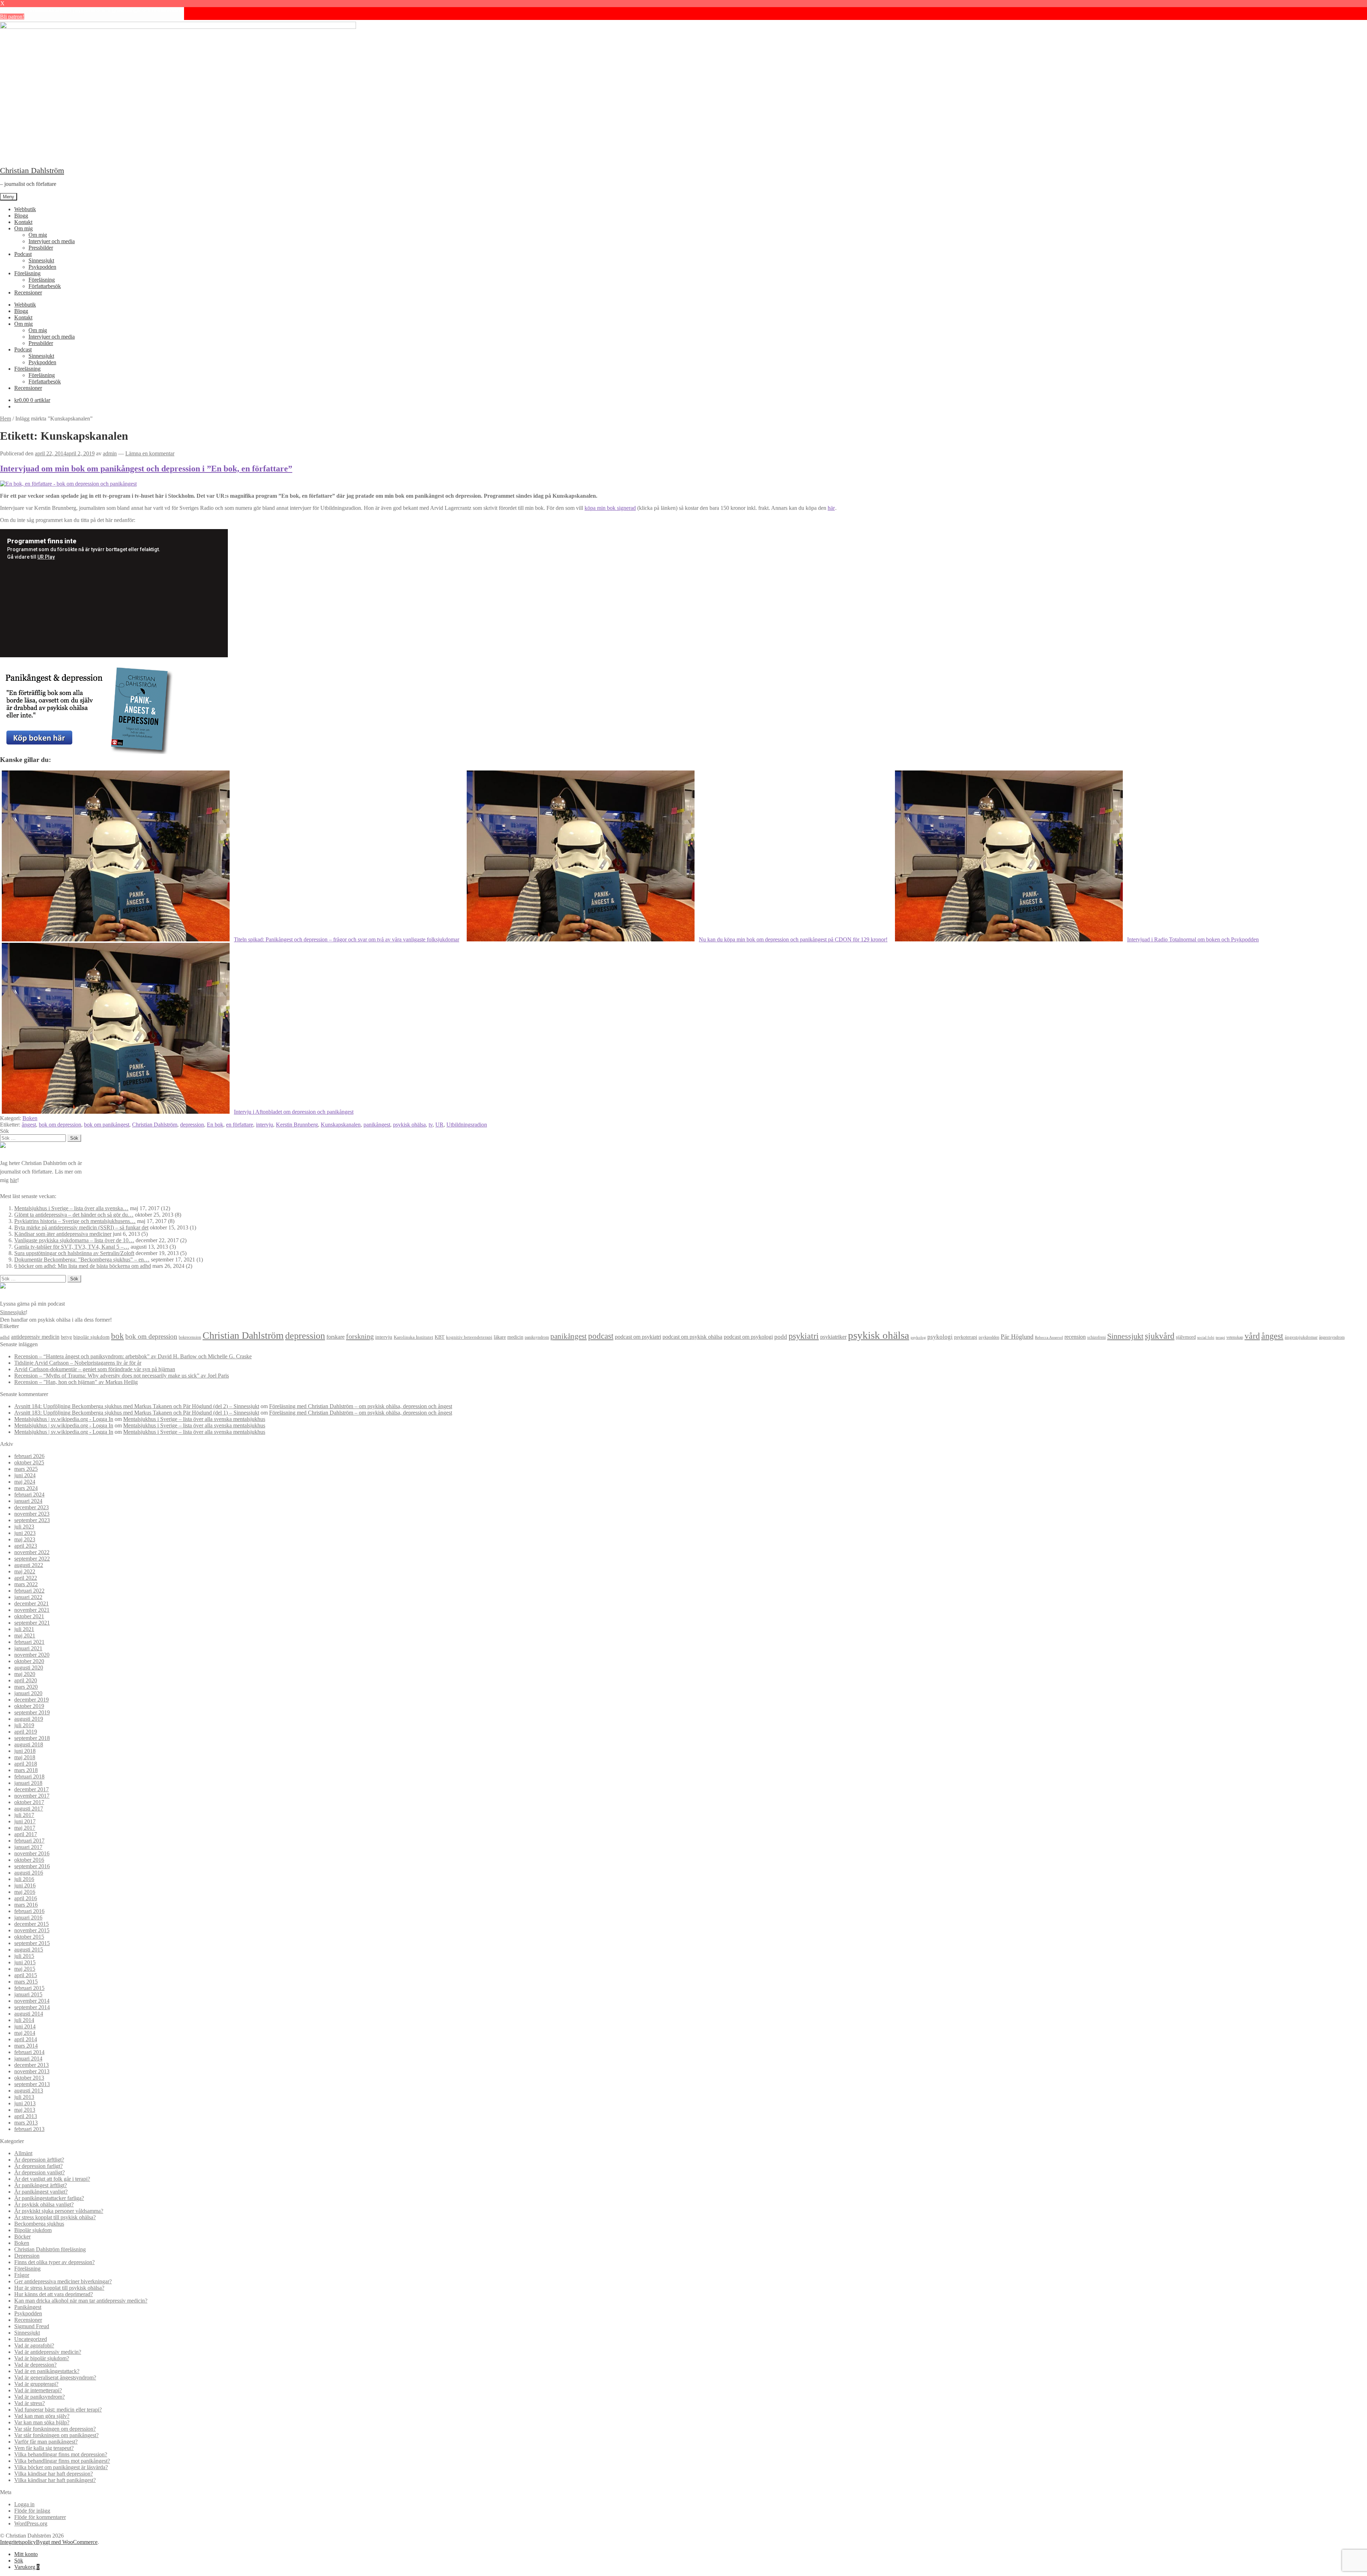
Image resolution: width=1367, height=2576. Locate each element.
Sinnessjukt (41, 260)
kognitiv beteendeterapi (469, 1337)
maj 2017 (25, 1828)
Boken (30, 1118)
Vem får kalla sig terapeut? (44, 2448)
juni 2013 (25, 2103)
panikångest (377, 1125)
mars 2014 (26, 2046)
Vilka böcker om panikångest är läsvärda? (61, 2467)
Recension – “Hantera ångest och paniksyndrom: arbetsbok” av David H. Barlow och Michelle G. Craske (133, 1356)
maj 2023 (25, 1539)
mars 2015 (26, 1982)
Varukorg (27, 2567)
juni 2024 (25, 1475)
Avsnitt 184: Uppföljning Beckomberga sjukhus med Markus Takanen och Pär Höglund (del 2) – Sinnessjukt (137, 1406)
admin (110, 453)
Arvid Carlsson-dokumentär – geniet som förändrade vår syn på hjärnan (95, 1369)
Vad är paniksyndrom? (40, 2397)
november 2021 (32, 1610)
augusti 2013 (29, 2091)
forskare (336, 1337)
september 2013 (32, 2084)
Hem (6, 419)
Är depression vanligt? (40, 2172)
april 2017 (26, 1834)
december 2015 (32, 1924)
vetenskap (1235, 1337)
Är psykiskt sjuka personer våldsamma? (59, 2211)
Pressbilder (41, 248)
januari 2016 (28, 1917)
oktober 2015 (29, 1937)
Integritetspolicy (18, 2542)
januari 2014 (28, 2058)
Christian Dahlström (32, 170)
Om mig (23, 228)
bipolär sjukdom (91, 1337)
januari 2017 (28, 1847)
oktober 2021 (29, 1616)
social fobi (1206, 1337)
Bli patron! (12, 17)
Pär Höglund (1017, 1337)
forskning (360, 1336)
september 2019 (32, 1712)
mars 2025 (26, 1469)
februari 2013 (29, 2129)
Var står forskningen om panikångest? (56, 2435)
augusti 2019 (29, 1719)
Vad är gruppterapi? (36, 2384)
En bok (215, 1125)
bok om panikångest (107, 1125)
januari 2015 (28, 1994)
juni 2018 (25, 1751)
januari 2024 (28, 1501)
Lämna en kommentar (150, 453)
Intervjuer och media (52, 241)
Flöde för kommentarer (40, 2517)
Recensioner (28, 292)
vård (1252, 1336)
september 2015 (32, 1943)
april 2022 (26, 1578)
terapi (1220, 1337)
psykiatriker (833, 1337)
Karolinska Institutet (413, 1337)
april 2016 (26, 1898)
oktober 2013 (29, 2078)
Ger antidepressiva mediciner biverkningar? (63, 2281)
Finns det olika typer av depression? (54, 2262)
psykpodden (989, 1337)
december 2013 (32, 2065)
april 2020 (26, 1680)
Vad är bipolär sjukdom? (42, 2358)
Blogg (21, 216)
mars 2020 (26, 1687)
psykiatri (804, 1336)
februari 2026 (29, 1456)
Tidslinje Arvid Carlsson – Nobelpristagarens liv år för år (78, 1363)
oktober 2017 (29, 1802)
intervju (265, 1125)
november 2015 (32, 1930)
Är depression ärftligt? (39, 2160)
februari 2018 (29, 1776)
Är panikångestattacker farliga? (49, 2198)
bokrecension (190, 1337)
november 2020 (32, 1655)
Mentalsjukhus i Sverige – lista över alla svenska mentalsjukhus (194, 1419)
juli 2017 (24, 1815)
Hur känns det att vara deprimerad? (54, 2294)
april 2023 (26, 1546)
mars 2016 (26, 1905)
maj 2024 (25, 1482)
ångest (29, 1125)
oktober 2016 (29, 1860)
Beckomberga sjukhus (39, 2224)
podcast (601, 1336)
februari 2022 (29, 1591)
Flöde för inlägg (32, 2511)
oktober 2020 (29, 1661)
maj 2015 (25, 1969)
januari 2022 (28, 1597)
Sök (19, 2561)
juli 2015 (24, 1956)
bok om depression (60, 1125)
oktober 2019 (29, 1706)
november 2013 (32, 2071)
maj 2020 (25, 1674)
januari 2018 (28, 1783)
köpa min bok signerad (610, 508)
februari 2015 (29, 1988)
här (831, 508)
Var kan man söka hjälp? (42, 2422)
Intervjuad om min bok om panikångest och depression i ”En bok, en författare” (146, 469)
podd (781, 1337)
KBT (440, 1337)
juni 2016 (25, 1885)
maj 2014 (25, 2033)
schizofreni (1096, 1337)
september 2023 (32, 1520)
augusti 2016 (29, 1873)
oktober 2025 (29, 1462)
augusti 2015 (29, 1950)
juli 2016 (24, 1879)
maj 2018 (25, 1757)
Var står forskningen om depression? (55, 2429)
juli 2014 (24, 2020)
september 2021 (32, 1623)
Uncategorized (31, 2339)
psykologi (940, 1337)
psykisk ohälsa (409, 1125)
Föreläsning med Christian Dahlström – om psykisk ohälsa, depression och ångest (361, 1406)
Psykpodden (42, 267)
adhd (5, 1337)
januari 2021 (28, 1648)
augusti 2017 (29, 1809)
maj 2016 (25, 1892)
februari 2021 (29, 1642)
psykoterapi (966, 1337)
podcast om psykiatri (638, 1337)
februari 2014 (29, 2052)
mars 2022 (26, 1584)
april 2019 (26, 1732)
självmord (1186, 1337)
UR (439, 1125)
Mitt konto (26, 2554)
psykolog (918, 1337)
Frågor (22, 2275)
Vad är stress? (30, 2403)
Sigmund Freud (32, 2326)
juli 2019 (24, 1725)
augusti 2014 (29, 2014)
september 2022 (32, 1559)
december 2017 (32, 1789)
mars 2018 (26, 1770)
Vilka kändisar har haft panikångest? (55, 2480)
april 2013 (26, 2116)
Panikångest (28, 2307)
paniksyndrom (537, 1337)
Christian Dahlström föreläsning (50, 2249)
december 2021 (32, 1603)
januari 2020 (28, 1693)
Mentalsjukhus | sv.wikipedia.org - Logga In (64, 1419)
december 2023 (32, 1507)
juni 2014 (25, 2026)
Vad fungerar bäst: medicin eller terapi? (58, 2410)
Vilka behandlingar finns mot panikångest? (62, 2461)
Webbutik (25, 209)
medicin (515, 1337)
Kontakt (23, 222)
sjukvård (1160, 1336)
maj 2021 (25, 1636)
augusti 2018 (29, 1744)
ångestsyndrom (1332, 1337)
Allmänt (23, 2153)
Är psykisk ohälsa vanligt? (44, 2204)
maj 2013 (25, 2110)
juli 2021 (24, 1629)
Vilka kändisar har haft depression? (54, 2474)
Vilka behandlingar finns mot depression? (61, 2454)
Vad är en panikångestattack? (47, 2371)
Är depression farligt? (38, 2166)
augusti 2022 (29, 1565)
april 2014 (26, 2039)
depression (192, 1125)
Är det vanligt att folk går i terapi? (52, 2179)
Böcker (22, 2237)
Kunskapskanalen (341, 1125)
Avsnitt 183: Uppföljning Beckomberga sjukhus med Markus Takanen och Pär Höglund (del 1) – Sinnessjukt (137, 1413)
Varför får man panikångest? (46, 2442)
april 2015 (26, 1975)
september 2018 (32, 1738)
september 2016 (32, 1866)
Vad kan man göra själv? (42, 2416)
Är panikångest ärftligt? (41, 2185)
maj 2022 (25, 1571)
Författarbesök (45, 286)
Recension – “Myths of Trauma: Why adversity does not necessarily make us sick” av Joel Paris (122, 1376)
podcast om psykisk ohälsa (692, 1337)
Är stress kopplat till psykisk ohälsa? (55, 2217)
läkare (500, 1337)
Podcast (23, 254)
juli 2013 (24, 2097)
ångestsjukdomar (1301, 1337)
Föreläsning (27, 273)
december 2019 (32, 1700)
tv (431, 1125)
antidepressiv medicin (35, 1337)
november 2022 (32, 1552)
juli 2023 (24, 1527)
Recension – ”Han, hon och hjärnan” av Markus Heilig (76, 1382)
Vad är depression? (35, 2365)
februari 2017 (29, 1841)
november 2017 (32, 1796)
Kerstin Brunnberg (297, 1125)
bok (117, 1336)
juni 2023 (25, 1533)
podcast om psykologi (748, 1337)
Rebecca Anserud (1049, 1337)
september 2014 (32, 2007)
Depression (27, 2256)
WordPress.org (31, 2523)
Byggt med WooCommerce (67, 2542)
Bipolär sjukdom (33, 2230)
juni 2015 (25, 1962)
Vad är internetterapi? (38, 2390)
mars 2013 (26, 2123)
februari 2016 (29, 1911)
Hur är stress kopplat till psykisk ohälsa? (59, 2288)
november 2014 (32, 2001)
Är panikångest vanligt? (41, 2192)
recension (1075, 1337)
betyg (66, 1337)
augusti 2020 (29, 1668)
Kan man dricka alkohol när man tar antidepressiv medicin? (81, 2301)
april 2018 (26, 1764)
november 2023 (32, 1514)
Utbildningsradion (467, 1125)
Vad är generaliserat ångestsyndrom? (55, 2378)
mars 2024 (26, 1488)
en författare (240, 1125)
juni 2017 (25, 1821)
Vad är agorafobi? (34, 2345)
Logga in (24, 2504)
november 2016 (32, 1853)
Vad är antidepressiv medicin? (48, 2352)
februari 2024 (29, 1495)
